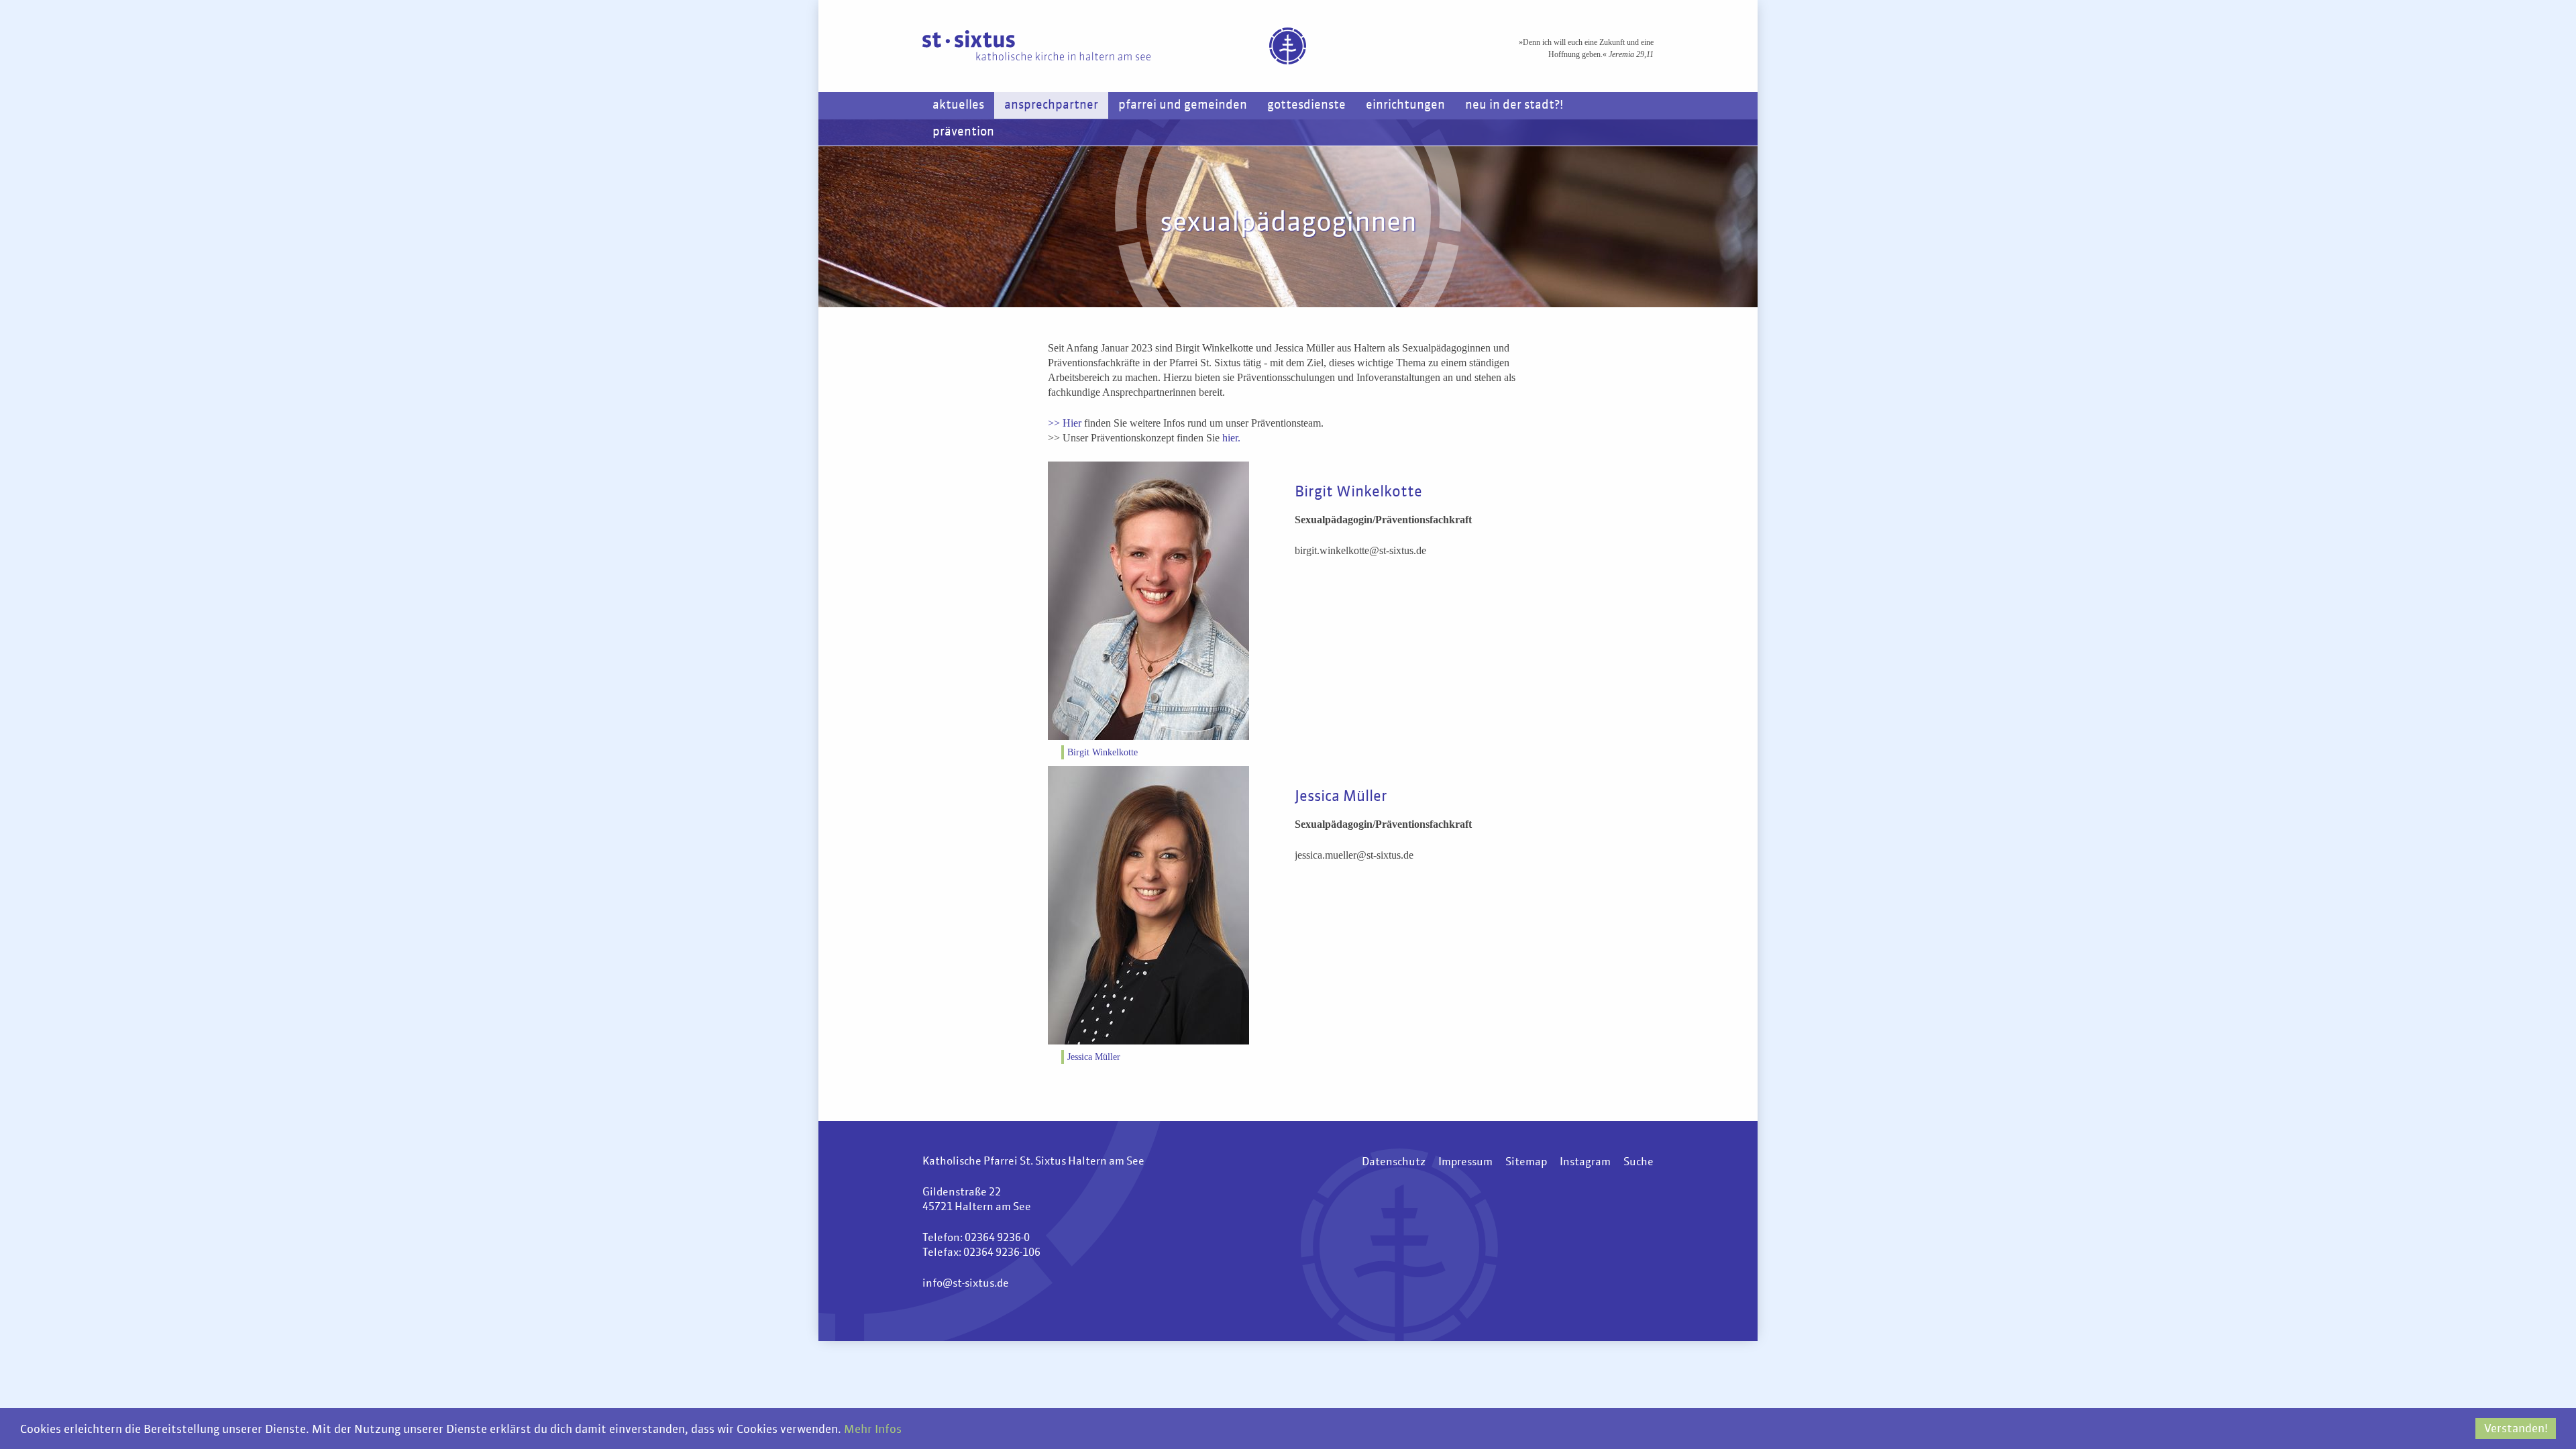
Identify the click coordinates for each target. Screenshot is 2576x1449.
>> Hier (1066, 423)
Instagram (1585, 1163)
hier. (1231, 438)
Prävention (963, 132)
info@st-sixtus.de (966, 1284)
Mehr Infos (873, 1430)
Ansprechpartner (1051, 105)
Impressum (1465, 1163)
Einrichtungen (1405, 105)
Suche (1639, 1163)
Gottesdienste (1306, 105)
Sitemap (1526, 1163)
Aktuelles (958, 105)
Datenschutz (1394, 1163)
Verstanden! (2516, 1429)
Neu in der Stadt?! (1514, 105)
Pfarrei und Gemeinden (1183, 105)
